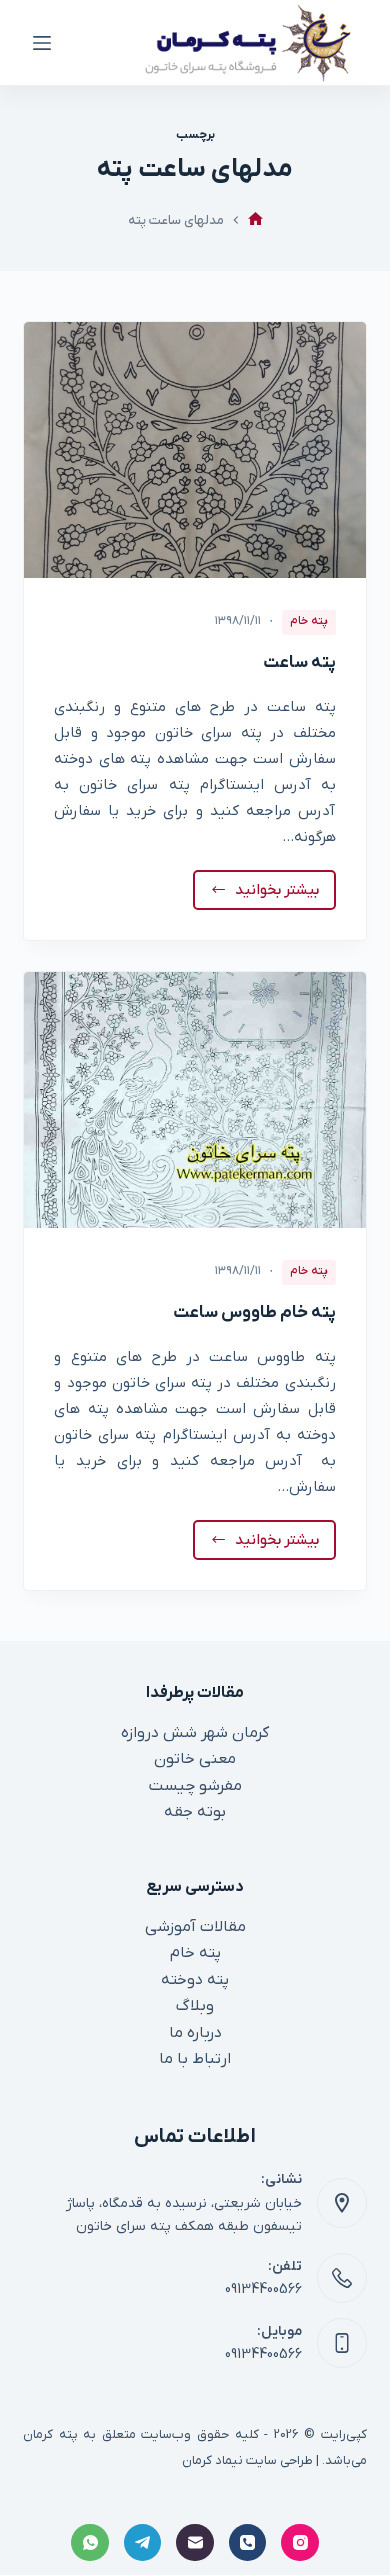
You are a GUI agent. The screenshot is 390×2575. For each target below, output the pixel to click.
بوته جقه (195, 1812)
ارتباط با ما (195, 2059)
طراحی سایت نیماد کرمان (247, 2460)
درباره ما (195, 2033)
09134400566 (263, 2289)
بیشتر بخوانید (272, 895)
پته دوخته (195, 1980)
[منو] (42, 43)
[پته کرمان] (255, 220)
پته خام (309, 621)
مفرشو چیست (195, 1786)
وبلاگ (195, 2006)
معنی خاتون (195, 1759)
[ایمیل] (195, 2543)
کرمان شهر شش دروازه (195, 1733)
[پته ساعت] (194, 450)
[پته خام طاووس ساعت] (194, 1100)
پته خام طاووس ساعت (254, 1313)
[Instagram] (300, 2543)
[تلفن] (248, 2543)
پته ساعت (299, 663)
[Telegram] (143, 2543)
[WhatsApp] (90, 2543)
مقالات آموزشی (195, 1927)
